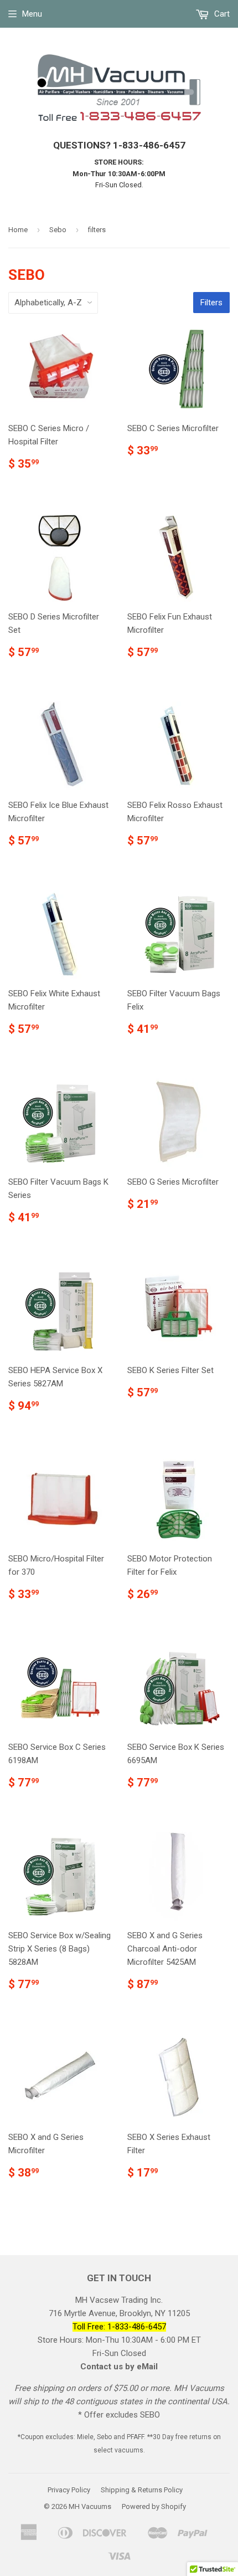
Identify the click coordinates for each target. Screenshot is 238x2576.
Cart (221, 14)
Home (18, 230)
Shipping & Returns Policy (142, 2490)
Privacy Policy (69, 2490)
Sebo (58, 230)
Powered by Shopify (154, 2506)
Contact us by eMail (119, 2367)
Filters (211, 303)
